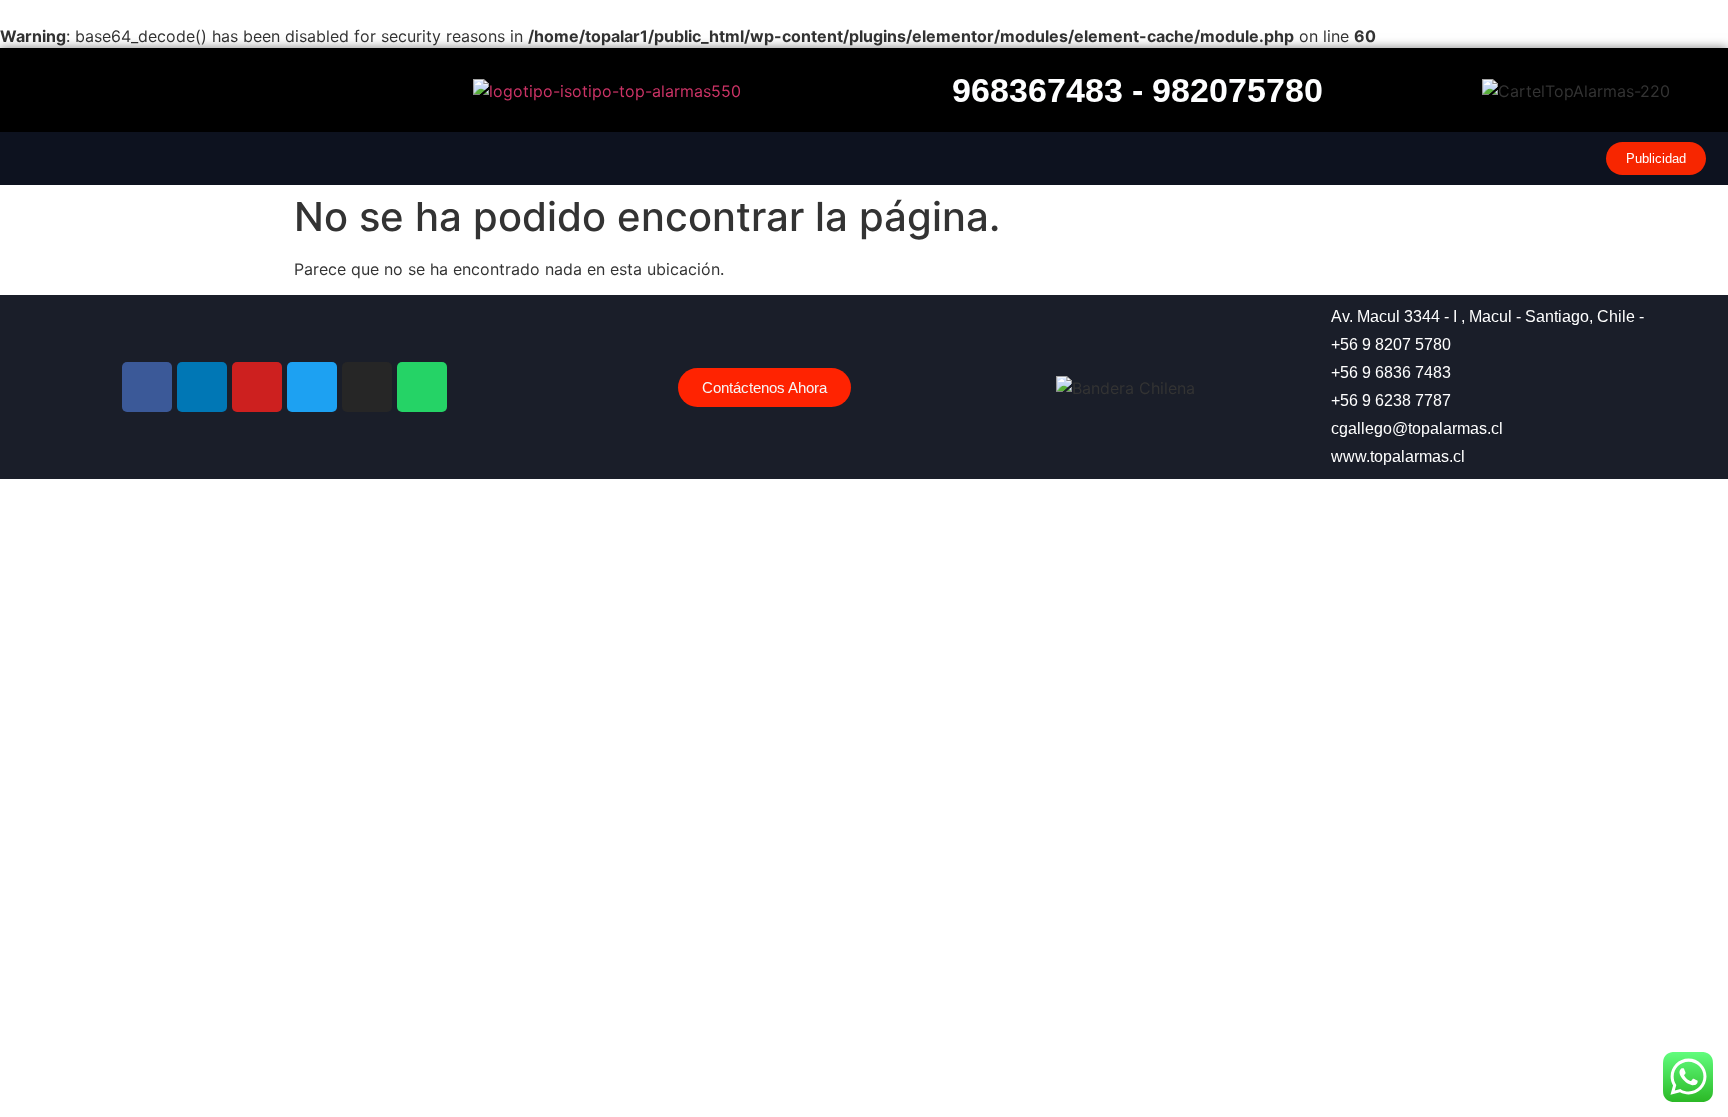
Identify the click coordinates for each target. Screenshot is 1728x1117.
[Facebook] (147, 387)
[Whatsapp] (422, 387)
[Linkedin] (202, 387)
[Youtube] (257, 387)
